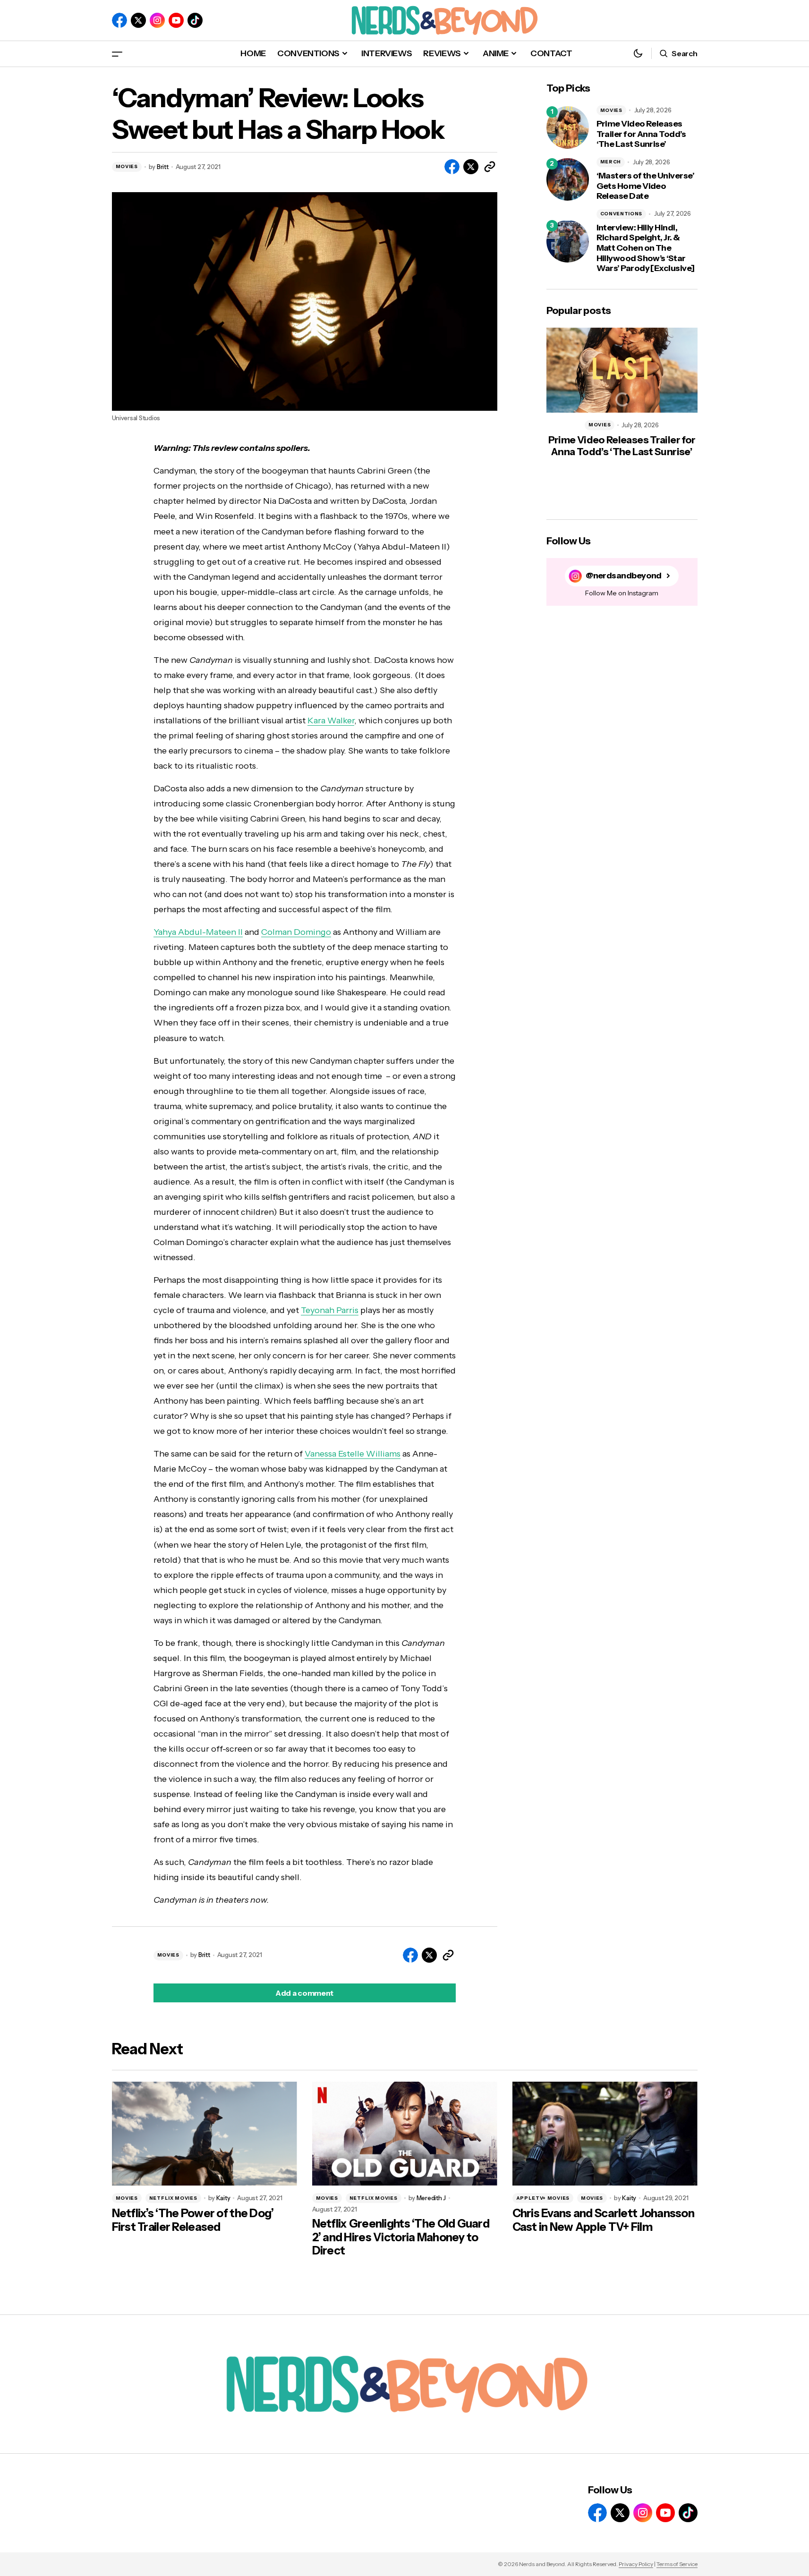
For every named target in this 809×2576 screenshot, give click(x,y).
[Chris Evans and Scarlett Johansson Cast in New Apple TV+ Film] (605, 2134)
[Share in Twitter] (471, 167)
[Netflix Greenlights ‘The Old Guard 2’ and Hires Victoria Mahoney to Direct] (405, 2134)
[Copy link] (490, 167)
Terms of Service (677, 2564)
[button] (117, 54)
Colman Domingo (296, 932)
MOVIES (127, 166)
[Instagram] (157, 20)
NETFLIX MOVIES (173, 2198)
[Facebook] (119, 20)
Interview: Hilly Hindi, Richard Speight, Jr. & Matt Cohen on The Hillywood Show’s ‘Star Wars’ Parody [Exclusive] (646, 248)
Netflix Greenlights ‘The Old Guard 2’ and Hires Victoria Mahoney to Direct (401, 2237)
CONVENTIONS (622, 214)
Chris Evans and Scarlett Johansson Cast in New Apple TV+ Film (604, 2220)
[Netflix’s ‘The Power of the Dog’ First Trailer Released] (204, 2134)
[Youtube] (176, 20)
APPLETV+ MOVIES (543, 2198)
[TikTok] (195, 20)
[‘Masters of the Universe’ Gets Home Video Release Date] (568, 179)
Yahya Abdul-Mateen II (198, 932)
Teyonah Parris (330, 1310)
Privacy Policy (636, 2564)
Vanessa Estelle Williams (353, 1454)
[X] (138, 20)
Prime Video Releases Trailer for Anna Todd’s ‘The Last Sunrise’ (641, 134)
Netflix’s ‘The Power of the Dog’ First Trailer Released (193, 2220)
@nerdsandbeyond (624, 576)
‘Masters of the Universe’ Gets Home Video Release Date (646, 186)
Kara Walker (331, 720)
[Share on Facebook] (452, 167)
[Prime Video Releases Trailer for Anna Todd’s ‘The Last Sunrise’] (568, 127)
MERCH (611, 162)
